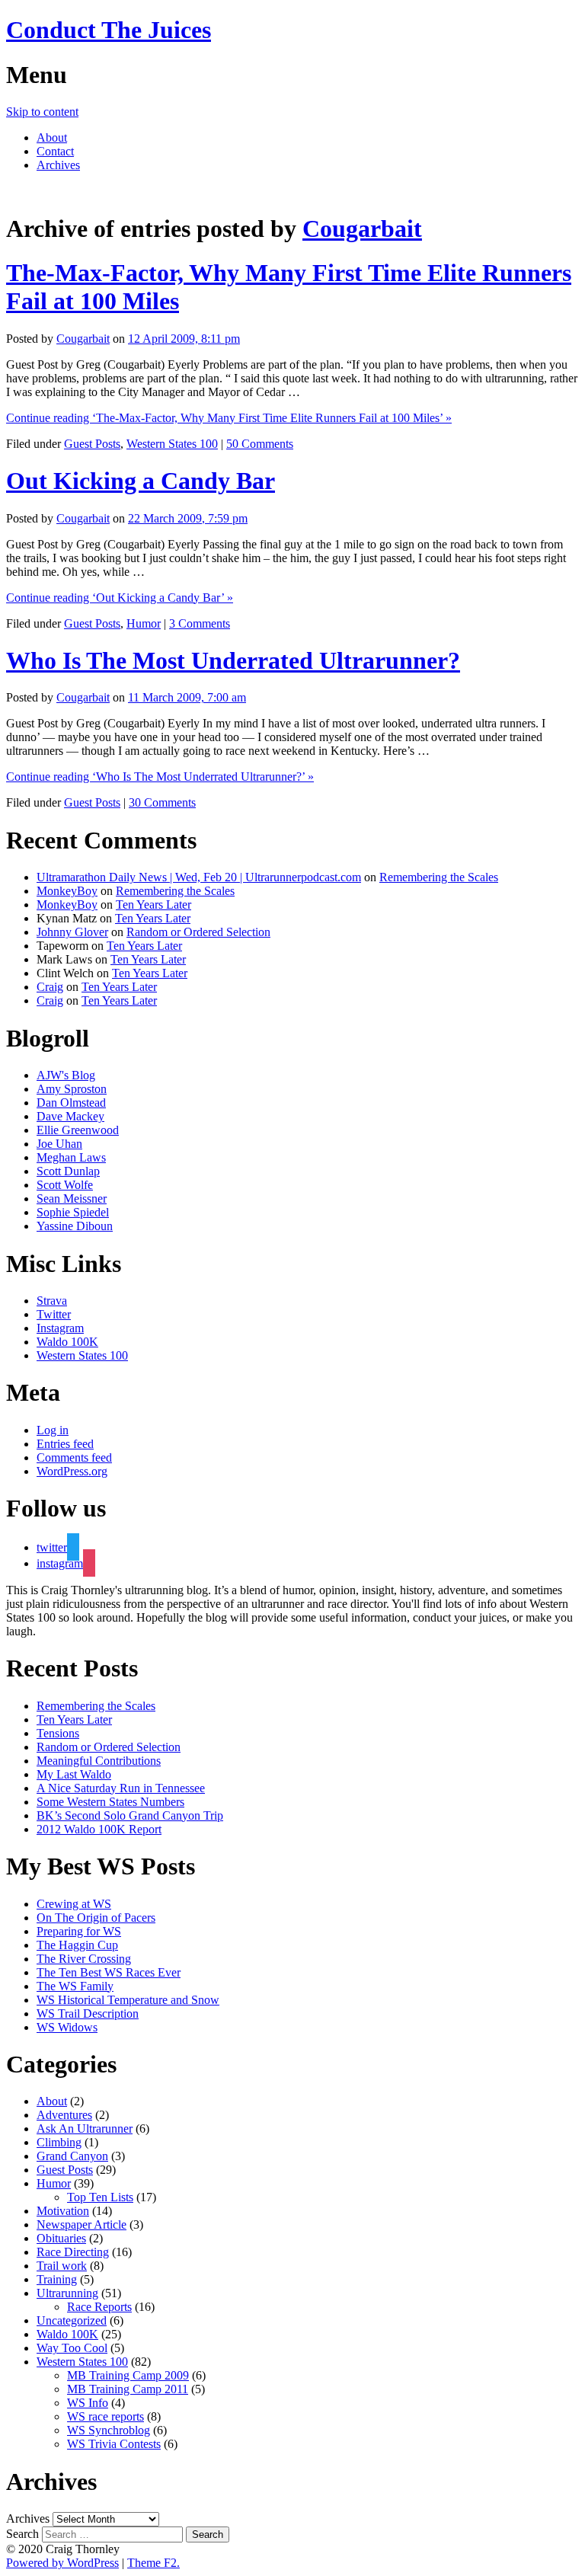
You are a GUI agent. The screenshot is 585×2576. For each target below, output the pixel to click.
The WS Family (75, 1986)
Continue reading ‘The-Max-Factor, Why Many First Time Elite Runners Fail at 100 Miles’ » (229, 418)
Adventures (64, 2115)
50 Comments (260, 444)
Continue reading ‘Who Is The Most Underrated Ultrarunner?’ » (160, 777)
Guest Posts (92, 444)
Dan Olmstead (71, 1103)
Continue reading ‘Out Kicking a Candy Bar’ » (120, 598)
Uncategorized (72, 2320)
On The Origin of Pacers (96, 1918)
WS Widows (67, 2027)
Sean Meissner (72, 1199)
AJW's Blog (66, 1075)
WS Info (88, 2403)
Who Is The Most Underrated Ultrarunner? (233, 660)
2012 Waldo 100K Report (99, 1829)
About (52, 137)
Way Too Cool (72, 2348)
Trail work (62, 2266)
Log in (53, 1430)
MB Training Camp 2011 (128, 2389)
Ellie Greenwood (78, 1130)
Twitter (54, 1314)
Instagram (60, 1328)
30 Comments (162, 802)
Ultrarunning (67, 2293)
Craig (50, 987)
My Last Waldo (74, 1774)
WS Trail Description (88, 2013)
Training (57, 2279)
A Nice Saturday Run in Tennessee (121, 1788)
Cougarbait (362, 229)
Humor (144, 623)
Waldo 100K (67, 1342)
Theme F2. (153, 2563)
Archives (58, 165)
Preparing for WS (79, 1931)
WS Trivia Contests (114, 2444)
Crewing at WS (74, 1904)
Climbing (59, 2142)
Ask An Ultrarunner (85, 2129)
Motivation (63, 2211)
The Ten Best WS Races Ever (109, 1972)
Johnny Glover (72, 932)
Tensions (58, 1733)
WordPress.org (72, 1471)
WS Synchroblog (109, 2430)
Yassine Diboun (75, 1226)
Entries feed (65, 1444)
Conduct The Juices (109, 30)
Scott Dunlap (68, 1171)
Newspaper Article (82, 2224)
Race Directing (73, 2252)
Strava (52, 1301)
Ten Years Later (153, 904)
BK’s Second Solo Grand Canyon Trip (130, 1815)
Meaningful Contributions (99, 1761)
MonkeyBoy (67, 891)
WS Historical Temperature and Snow (128, 2000)
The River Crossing (84, 1959)
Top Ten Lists (100, 2197)
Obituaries (61, 2238)
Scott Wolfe (65, 1185)
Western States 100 (172, 444)
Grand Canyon (72, 2156)
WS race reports (105, 2416)
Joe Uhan (59, 1144)
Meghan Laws (71, 1157)
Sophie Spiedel (73, 1212)
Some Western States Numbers (110, 1802)
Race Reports (99, 2307)
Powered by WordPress (62, 2563)
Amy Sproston (72, 1089)
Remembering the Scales (439, 877)
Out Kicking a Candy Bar (141, 481)
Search (22, 2534)
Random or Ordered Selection (198, 932)
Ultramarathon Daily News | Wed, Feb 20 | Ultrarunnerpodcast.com (199, 877)
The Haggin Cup (77, 1945)
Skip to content (42, 112)
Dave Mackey (70, 1116)
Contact (55, 151)
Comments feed (74, 1457)
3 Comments (200, 623)
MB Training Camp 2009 (128, 2375)
